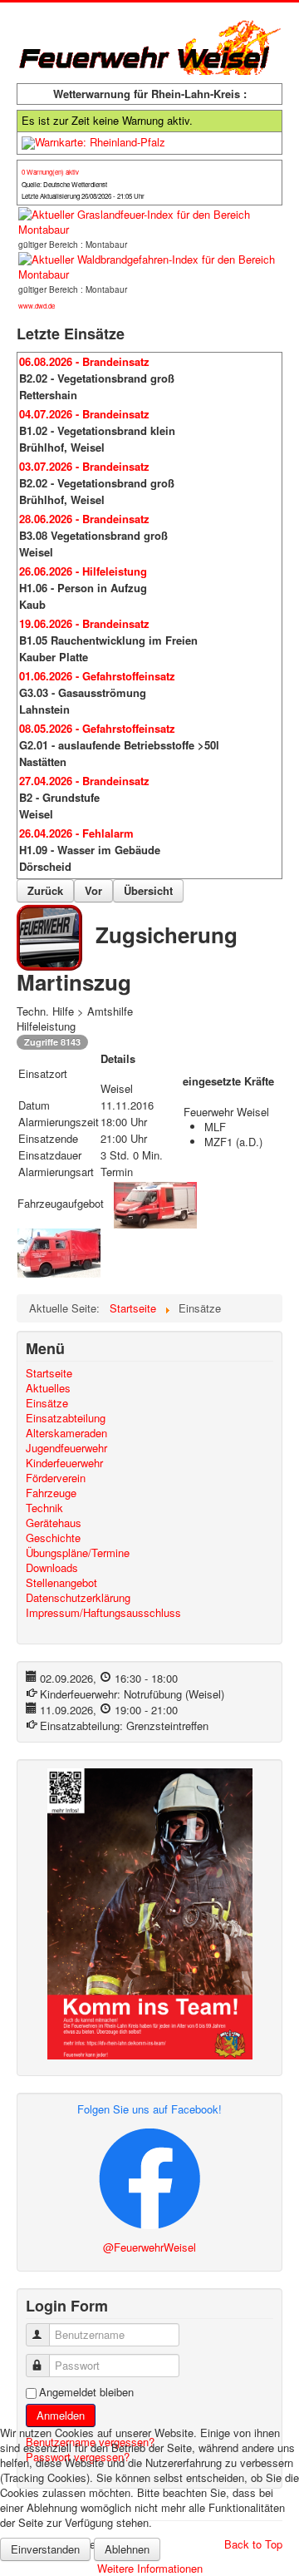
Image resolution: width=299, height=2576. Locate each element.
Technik (44, 1508)
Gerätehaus (54, 1523)
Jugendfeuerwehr (66, 1448)
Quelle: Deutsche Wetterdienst (64, 184)
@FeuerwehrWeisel (149, 2247)
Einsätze (47, 1403)
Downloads (52, 1568)
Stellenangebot (61, 1583)
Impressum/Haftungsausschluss (103, 1613)
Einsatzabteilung (66, 1418)
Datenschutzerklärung (78, 1598)
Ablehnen (127, 2549)
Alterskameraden (66, 1433)
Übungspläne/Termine (78, 1553)
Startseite (49, 1373)
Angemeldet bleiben (86, 2392)
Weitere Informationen (150, 2568)
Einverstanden (45, 2549)
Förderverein (56, 1478)
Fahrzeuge (51, 1493)
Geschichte (53, 1538)
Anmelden (61, 2415)
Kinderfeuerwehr (64, 1463)
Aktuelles (48, 1388)
